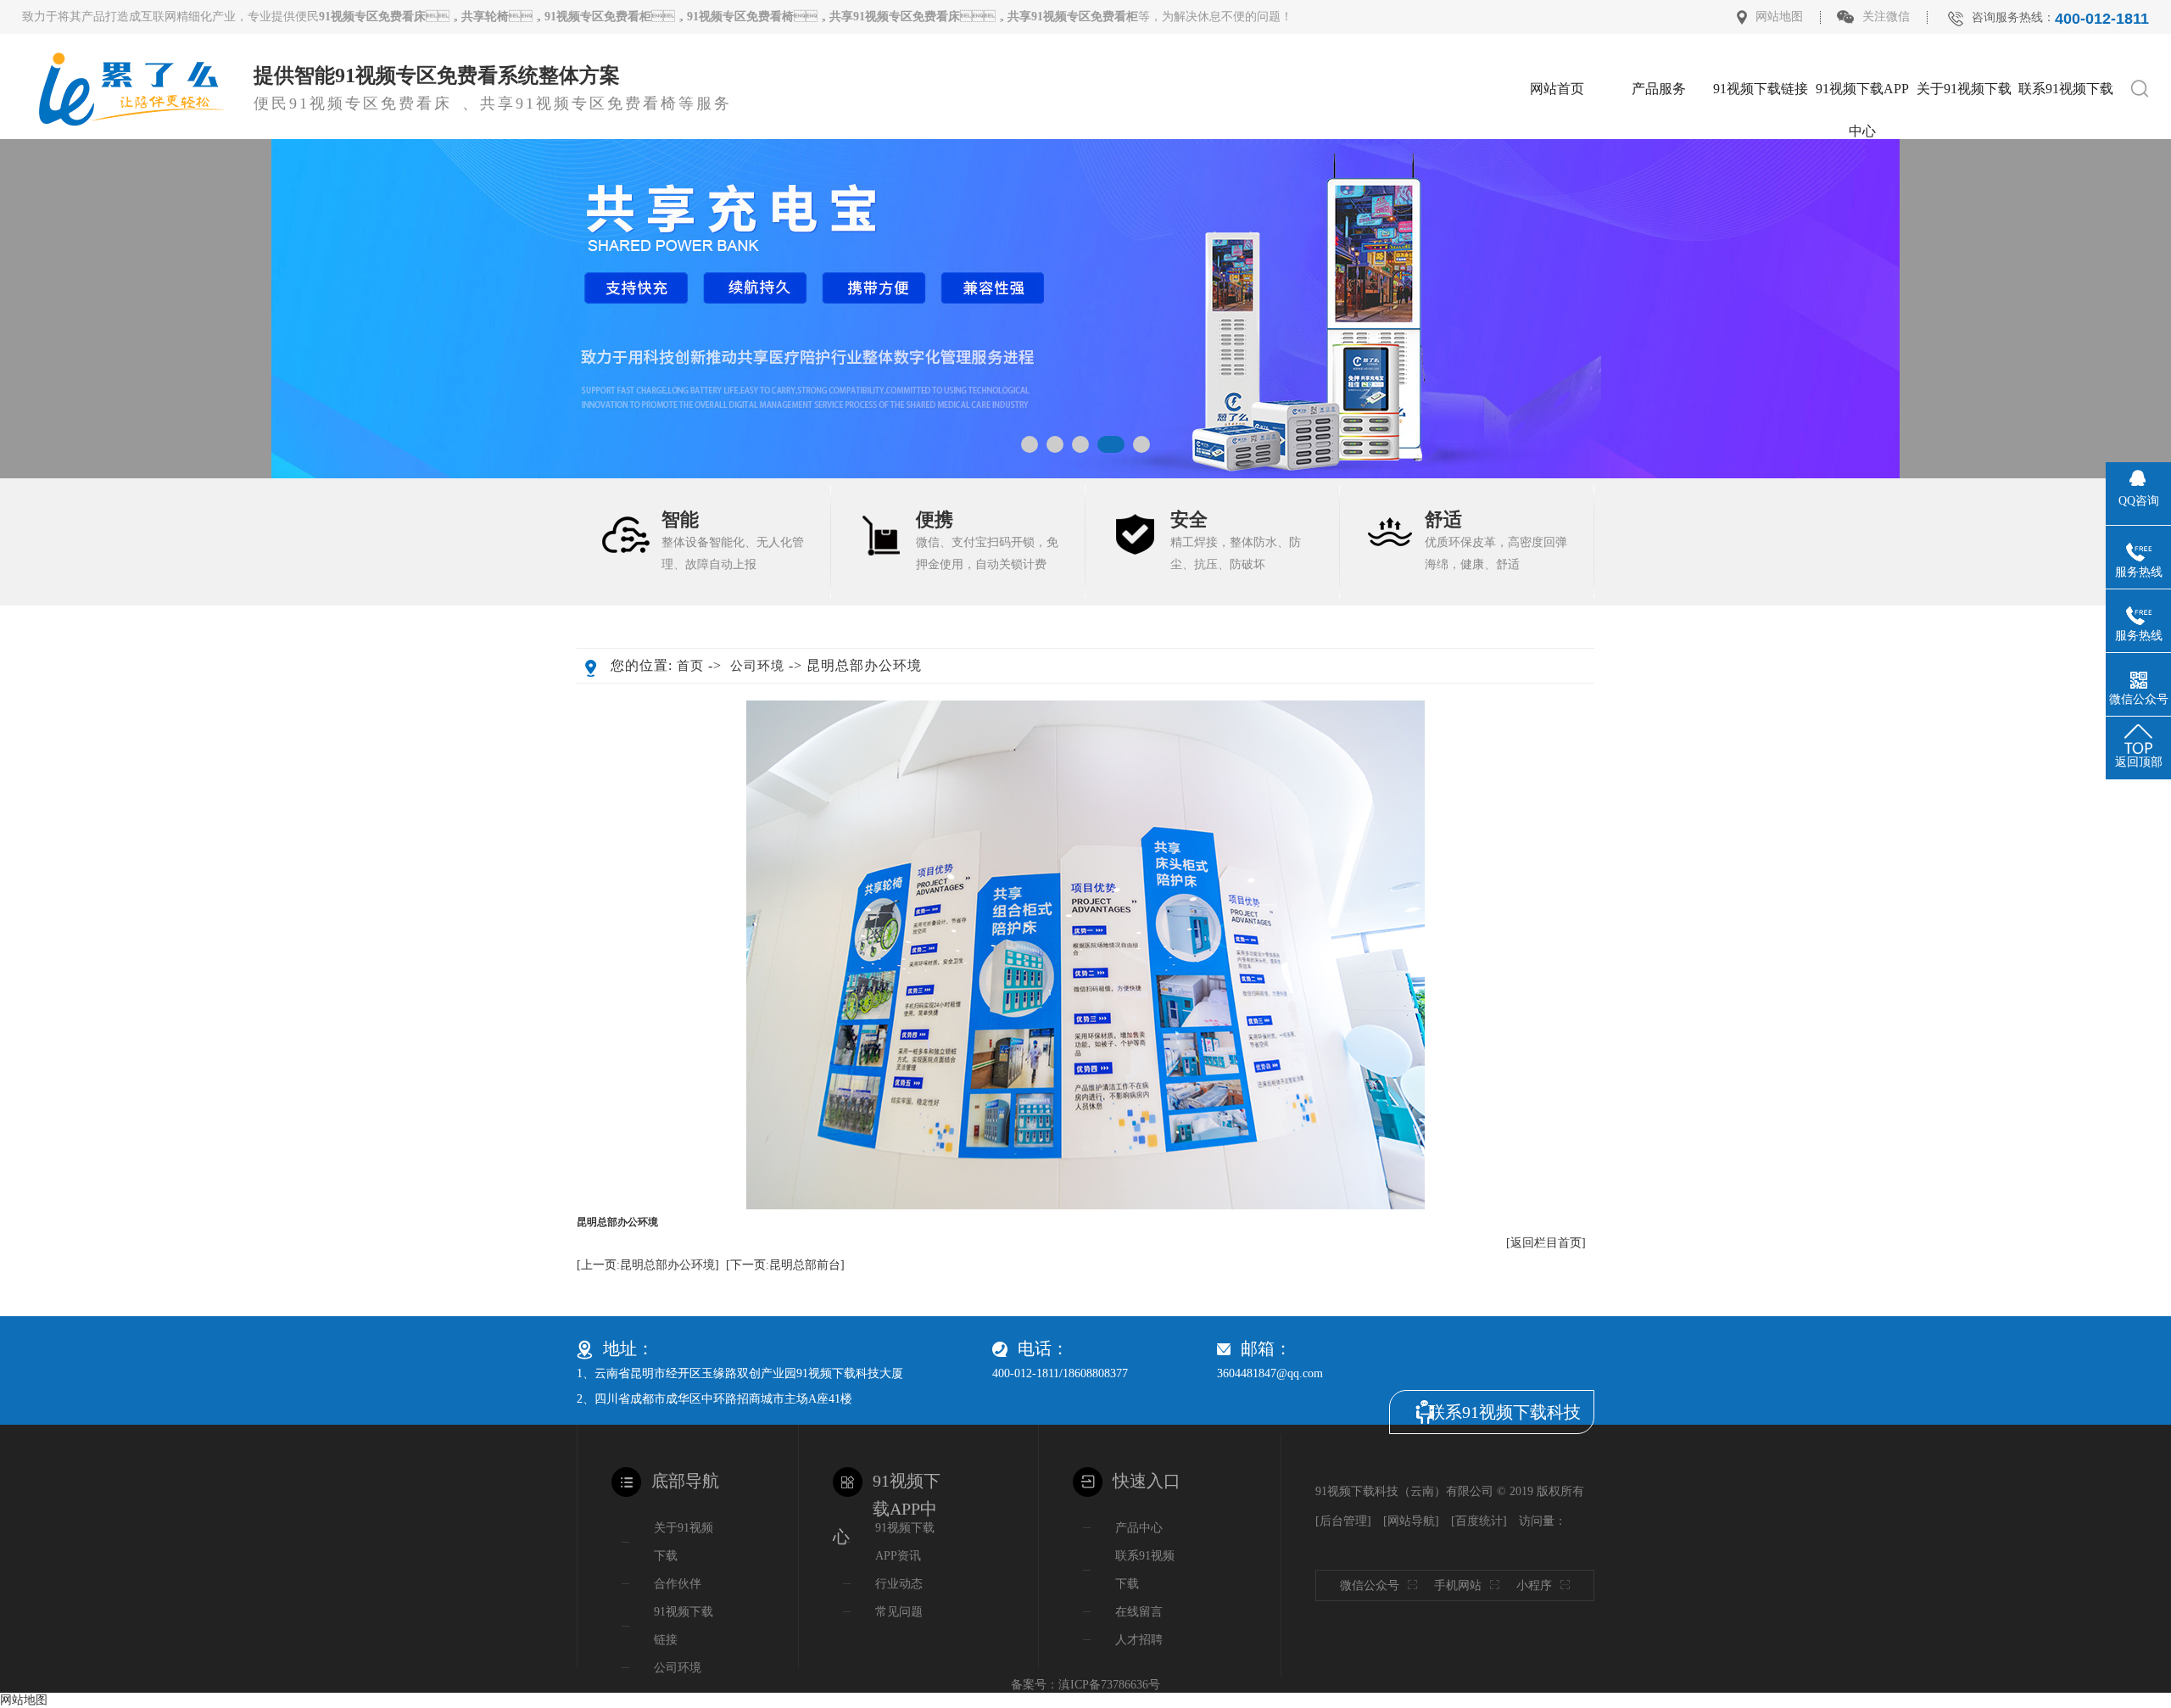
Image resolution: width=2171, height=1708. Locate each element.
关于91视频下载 (1964, 89)
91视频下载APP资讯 (905, 1542)
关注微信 (1886, 17)
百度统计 (1479, 1521)
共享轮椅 (1659, 226)
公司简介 (1964, 140)
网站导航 (1411, 1521)
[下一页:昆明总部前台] (785, 1265)
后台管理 (1343, 1521)
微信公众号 (1370, 1585)
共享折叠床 (1659, 269)
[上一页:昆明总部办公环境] (648, 1265)
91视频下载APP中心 (1862, 96)
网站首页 (1557, 89)
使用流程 (1659, 356)
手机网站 (1458, 1585)
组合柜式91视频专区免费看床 (1659, 190)
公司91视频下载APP (1862, 147)
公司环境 (1964, 183)
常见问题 (899, 1612)
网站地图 (1779, 17)
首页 (690, 666)
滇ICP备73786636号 (1109, 1685)
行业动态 (1862, 183)
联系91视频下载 (2066, 89)
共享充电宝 (1659, 313)
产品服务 (1659, 89)
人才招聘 (2066, 140)
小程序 (1534, 1585)
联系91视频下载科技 (1504, 1412)
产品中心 (1139, 1528)
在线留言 (2066, 183)
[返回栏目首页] (1546, 1243)
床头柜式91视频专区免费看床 (1659, 147)
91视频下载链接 (1761, 89)
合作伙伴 (1964, 226)
